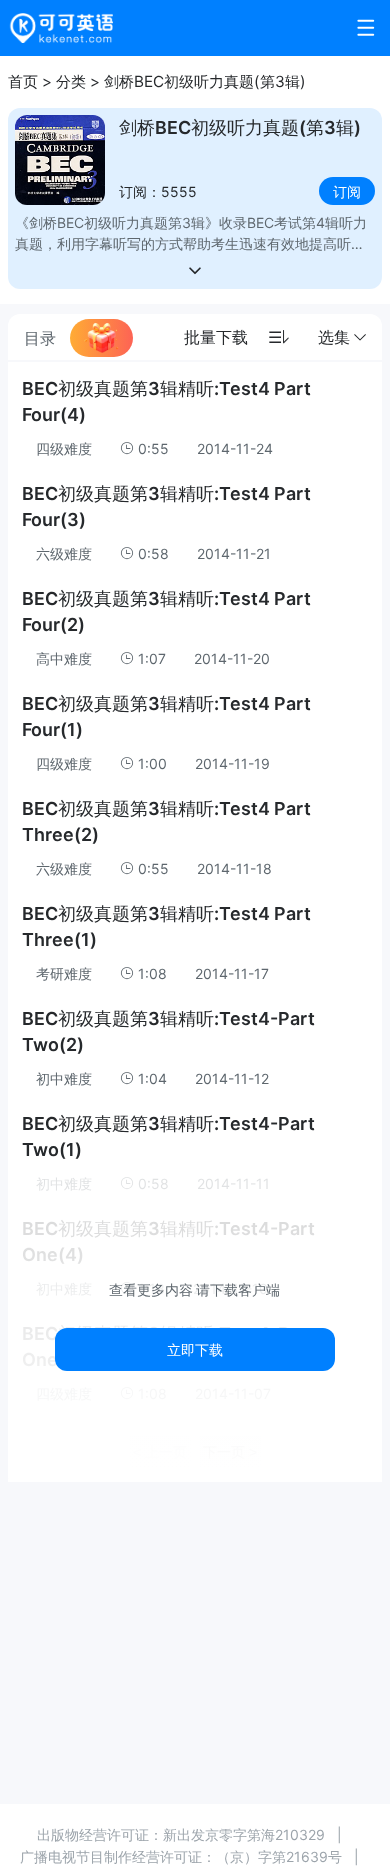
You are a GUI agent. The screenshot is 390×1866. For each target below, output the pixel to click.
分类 (71, 81)
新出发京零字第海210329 (244, 1834)
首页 (23, 81)
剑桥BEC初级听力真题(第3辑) (205, 81)
